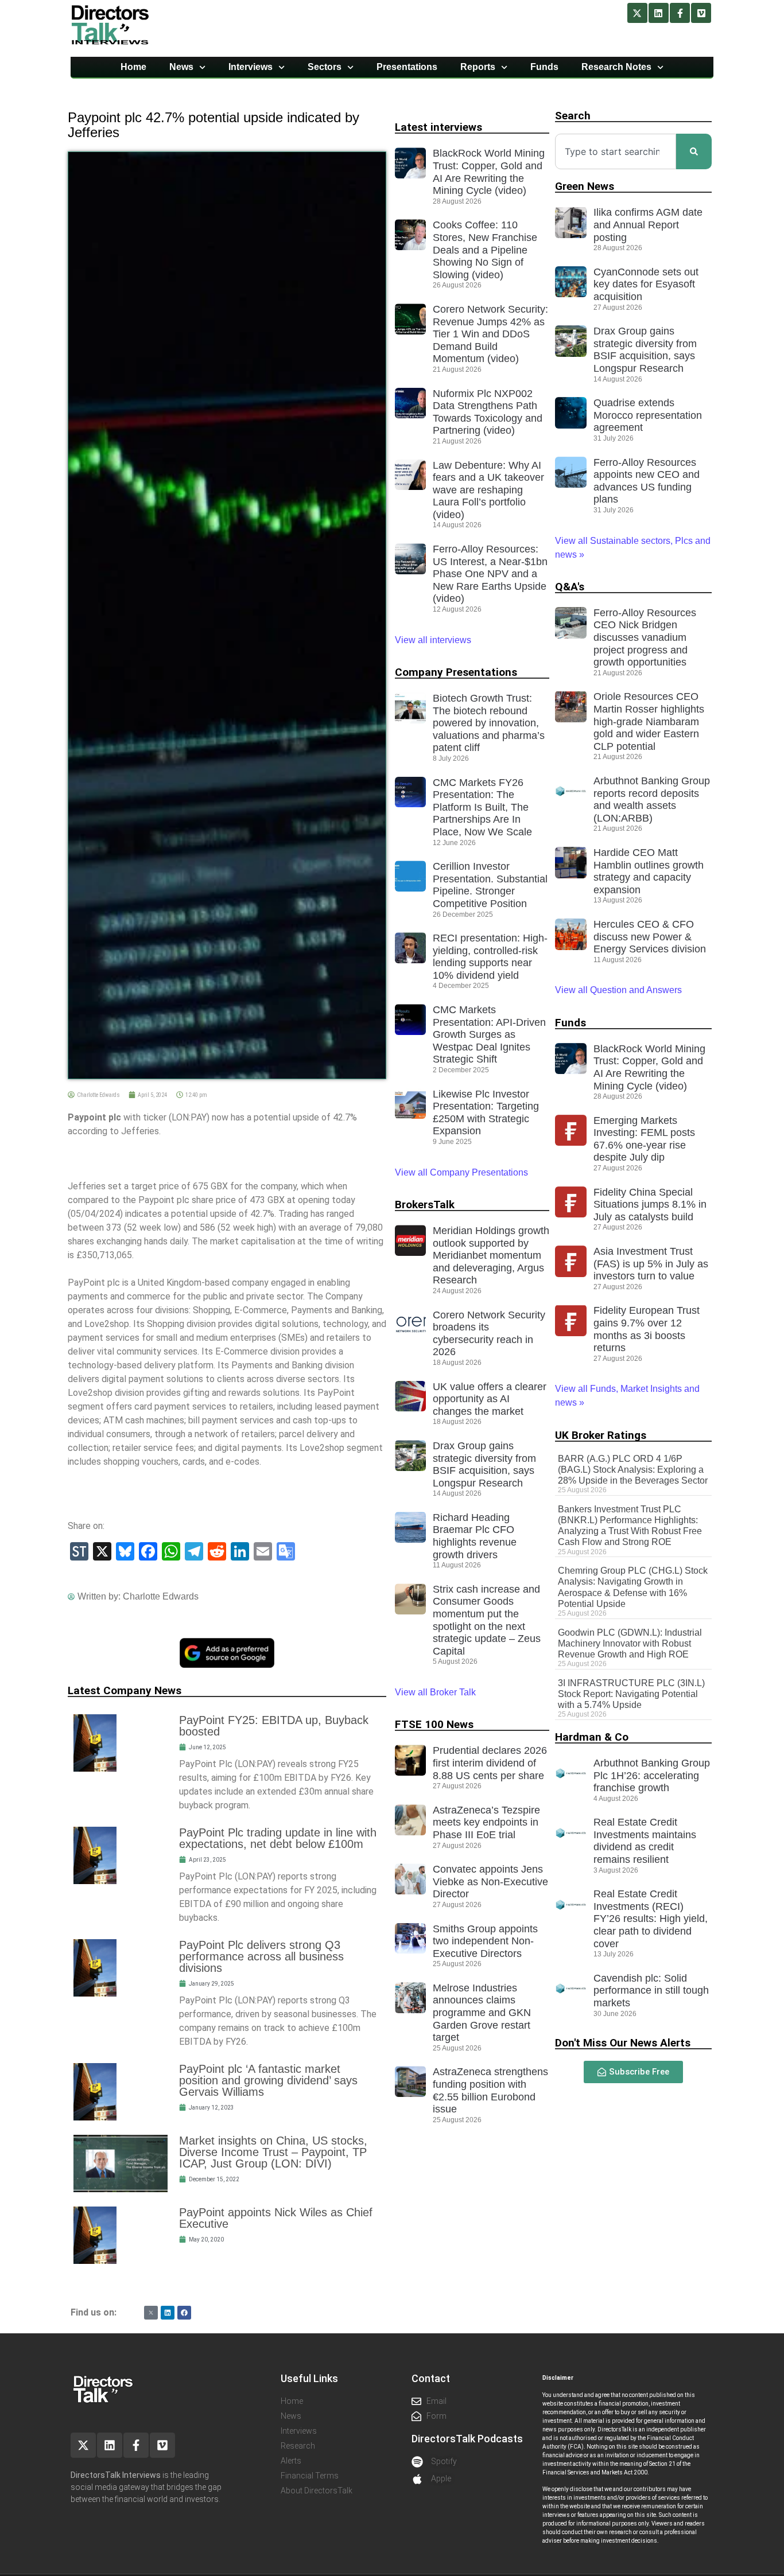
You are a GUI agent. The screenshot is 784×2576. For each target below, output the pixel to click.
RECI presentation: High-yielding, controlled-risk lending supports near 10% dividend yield (490, 957)
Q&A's (570, 587)
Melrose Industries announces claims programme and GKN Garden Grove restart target (482, 2013)
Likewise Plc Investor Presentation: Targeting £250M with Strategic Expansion (486, 1113)
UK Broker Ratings (601, 1435)
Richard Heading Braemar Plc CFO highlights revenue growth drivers (475, 1536)
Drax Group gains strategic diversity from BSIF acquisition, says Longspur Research (484, 1464)
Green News (585, 186)
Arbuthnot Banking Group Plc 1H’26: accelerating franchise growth (652, 1775)
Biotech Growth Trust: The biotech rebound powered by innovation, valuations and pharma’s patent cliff (489, 723)
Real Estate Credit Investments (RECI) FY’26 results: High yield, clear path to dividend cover (651, 1919)
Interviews (251, 67)
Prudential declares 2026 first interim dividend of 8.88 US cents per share (490, 1763)
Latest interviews (438, 127)
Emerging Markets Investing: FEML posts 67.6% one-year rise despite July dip (644, 1139)
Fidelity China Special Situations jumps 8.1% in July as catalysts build (650, 1205)
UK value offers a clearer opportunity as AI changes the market (490, 1399)
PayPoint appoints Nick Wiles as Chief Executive (276, 2218)
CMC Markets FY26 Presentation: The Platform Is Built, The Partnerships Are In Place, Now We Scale (482, 807)
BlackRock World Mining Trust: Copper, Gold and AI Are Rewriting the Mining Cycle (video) (489, 172)
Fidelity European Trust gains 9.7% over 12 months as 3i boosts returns (647, 1329)
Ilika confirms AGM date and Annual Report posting (648, 225)
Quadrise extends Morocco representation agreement (648, 415)
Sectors (325, 67)
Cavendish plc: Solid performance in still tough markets (651, 1991)
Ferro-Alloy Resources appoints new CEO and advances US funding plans (647, 481)
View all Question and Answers (618, 990)
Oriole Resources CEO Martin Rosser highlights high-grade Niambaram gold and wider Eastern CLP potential (649, 721)
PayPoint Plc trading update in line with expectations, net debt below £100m (278, 1838)
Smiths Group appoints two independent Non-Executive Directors (485, 1941)
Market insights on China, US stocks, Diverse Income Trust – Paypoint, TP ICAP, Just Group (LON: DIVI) (273, 2152)
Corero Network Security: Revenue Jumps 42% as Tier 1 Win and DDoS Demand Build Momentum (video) (490, 334)
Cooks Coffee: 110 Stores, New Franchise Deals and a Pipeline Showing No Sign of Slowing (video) (485, 250)
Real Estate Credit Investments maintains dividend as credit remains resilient (645, 1841)
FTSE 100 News (434, 1724)
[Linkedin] (659, 13)
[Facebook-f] (680, 13)
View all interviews (434, 640)
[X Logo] (151, 2313)
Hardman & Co (592, 1737)
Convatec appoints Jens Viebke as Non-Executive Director (490, 1882)
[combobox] (616, 151)
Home (133, 67)
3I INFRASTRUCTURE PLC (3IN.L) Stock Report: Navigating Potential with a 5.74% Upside (631, 1694)
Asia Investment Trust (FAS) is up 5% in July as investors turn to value (651, 1264)
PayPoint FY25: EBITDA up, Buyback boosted (274, 1726)
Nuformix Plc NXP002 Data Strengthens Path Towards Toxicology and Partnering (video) (488, 412)
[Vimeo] (701, 13)
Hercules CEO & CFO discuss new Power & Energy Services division (650, 937)
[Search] (694, 151)
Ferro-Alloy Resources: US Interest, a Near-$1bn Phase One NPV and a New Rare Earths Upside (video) (490, 574)
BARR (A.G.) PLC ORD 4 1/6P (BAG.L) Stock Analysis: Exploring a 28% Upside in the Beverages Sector (633, 1470)
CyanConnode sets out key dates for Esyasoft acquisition (646, 284)
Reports (478, 67)
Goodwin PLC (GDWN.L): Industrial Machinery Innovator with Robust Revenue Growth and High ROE (630, 1643)
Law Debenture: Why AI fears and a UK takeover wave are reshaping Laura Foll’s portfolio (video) (488, 490)
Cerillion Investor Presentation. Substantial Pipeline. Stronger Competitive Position (490, 885)
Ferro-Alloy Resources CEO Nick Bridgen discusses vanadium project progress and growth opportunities (645, 637)
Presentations (407, 67)
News (181, 67)
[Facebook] (184, 2313)
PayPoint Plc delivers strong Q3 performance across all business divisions (261, 1956)
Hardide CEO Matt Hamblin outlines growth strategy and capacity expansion (649, 871)
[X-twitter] (637, 13)
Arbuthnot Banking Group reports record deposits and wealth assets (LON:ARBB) (652, 799)
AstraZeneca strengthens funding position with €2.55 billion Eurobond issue (490, 2090)
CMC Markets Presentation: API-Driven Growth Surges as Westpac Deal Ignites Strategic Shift (489, 1034)
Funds (544, 67)
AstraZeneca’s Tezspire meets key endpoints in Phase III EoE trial (486, 1822)
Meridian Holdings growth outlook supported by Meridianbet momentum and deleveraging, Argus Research (491, 1255)
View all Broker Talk (435, 1692)
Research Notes (616, 67)
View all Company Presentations (461, 1172)
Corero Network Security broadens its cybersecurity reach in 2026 (489, 1334)
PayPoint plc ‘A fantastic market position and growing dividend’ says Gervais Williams (268, 2080)
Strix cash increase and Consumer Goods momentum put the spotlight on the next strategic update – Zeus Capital (487, 1620)
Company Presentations (456, 672)
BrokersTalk (425, 1205)
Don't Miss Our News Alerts (623, 2043)
